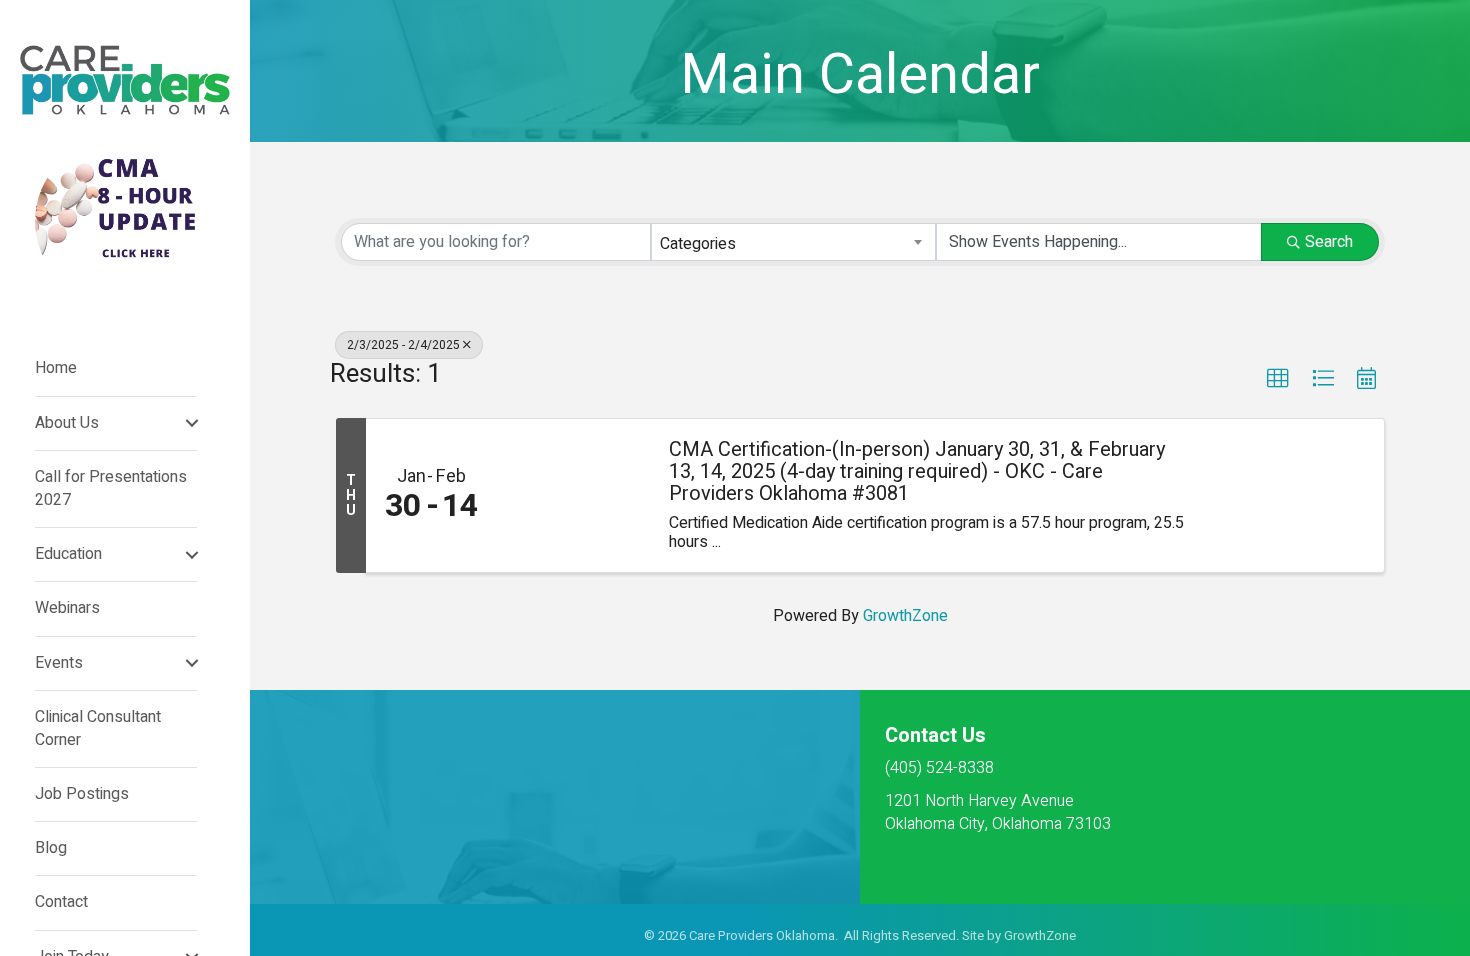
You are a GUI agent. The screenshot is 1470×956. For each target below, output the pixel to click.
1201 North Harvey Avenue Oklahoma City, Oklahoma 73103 (998, 812)
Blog (51, 848)
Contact (61, 902)
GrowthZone (905, 616)
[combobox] (793, 242)
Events (59, 663)
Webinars (67, 608)
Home (56, 368)
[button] (1278, 379)
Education (68, 554)
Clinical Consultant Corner (98, 728)
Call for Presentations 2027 (111, 488)
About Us (67, 423)
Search (1329, 242)
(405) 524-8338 (939, 768)
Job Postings (82, 794)
